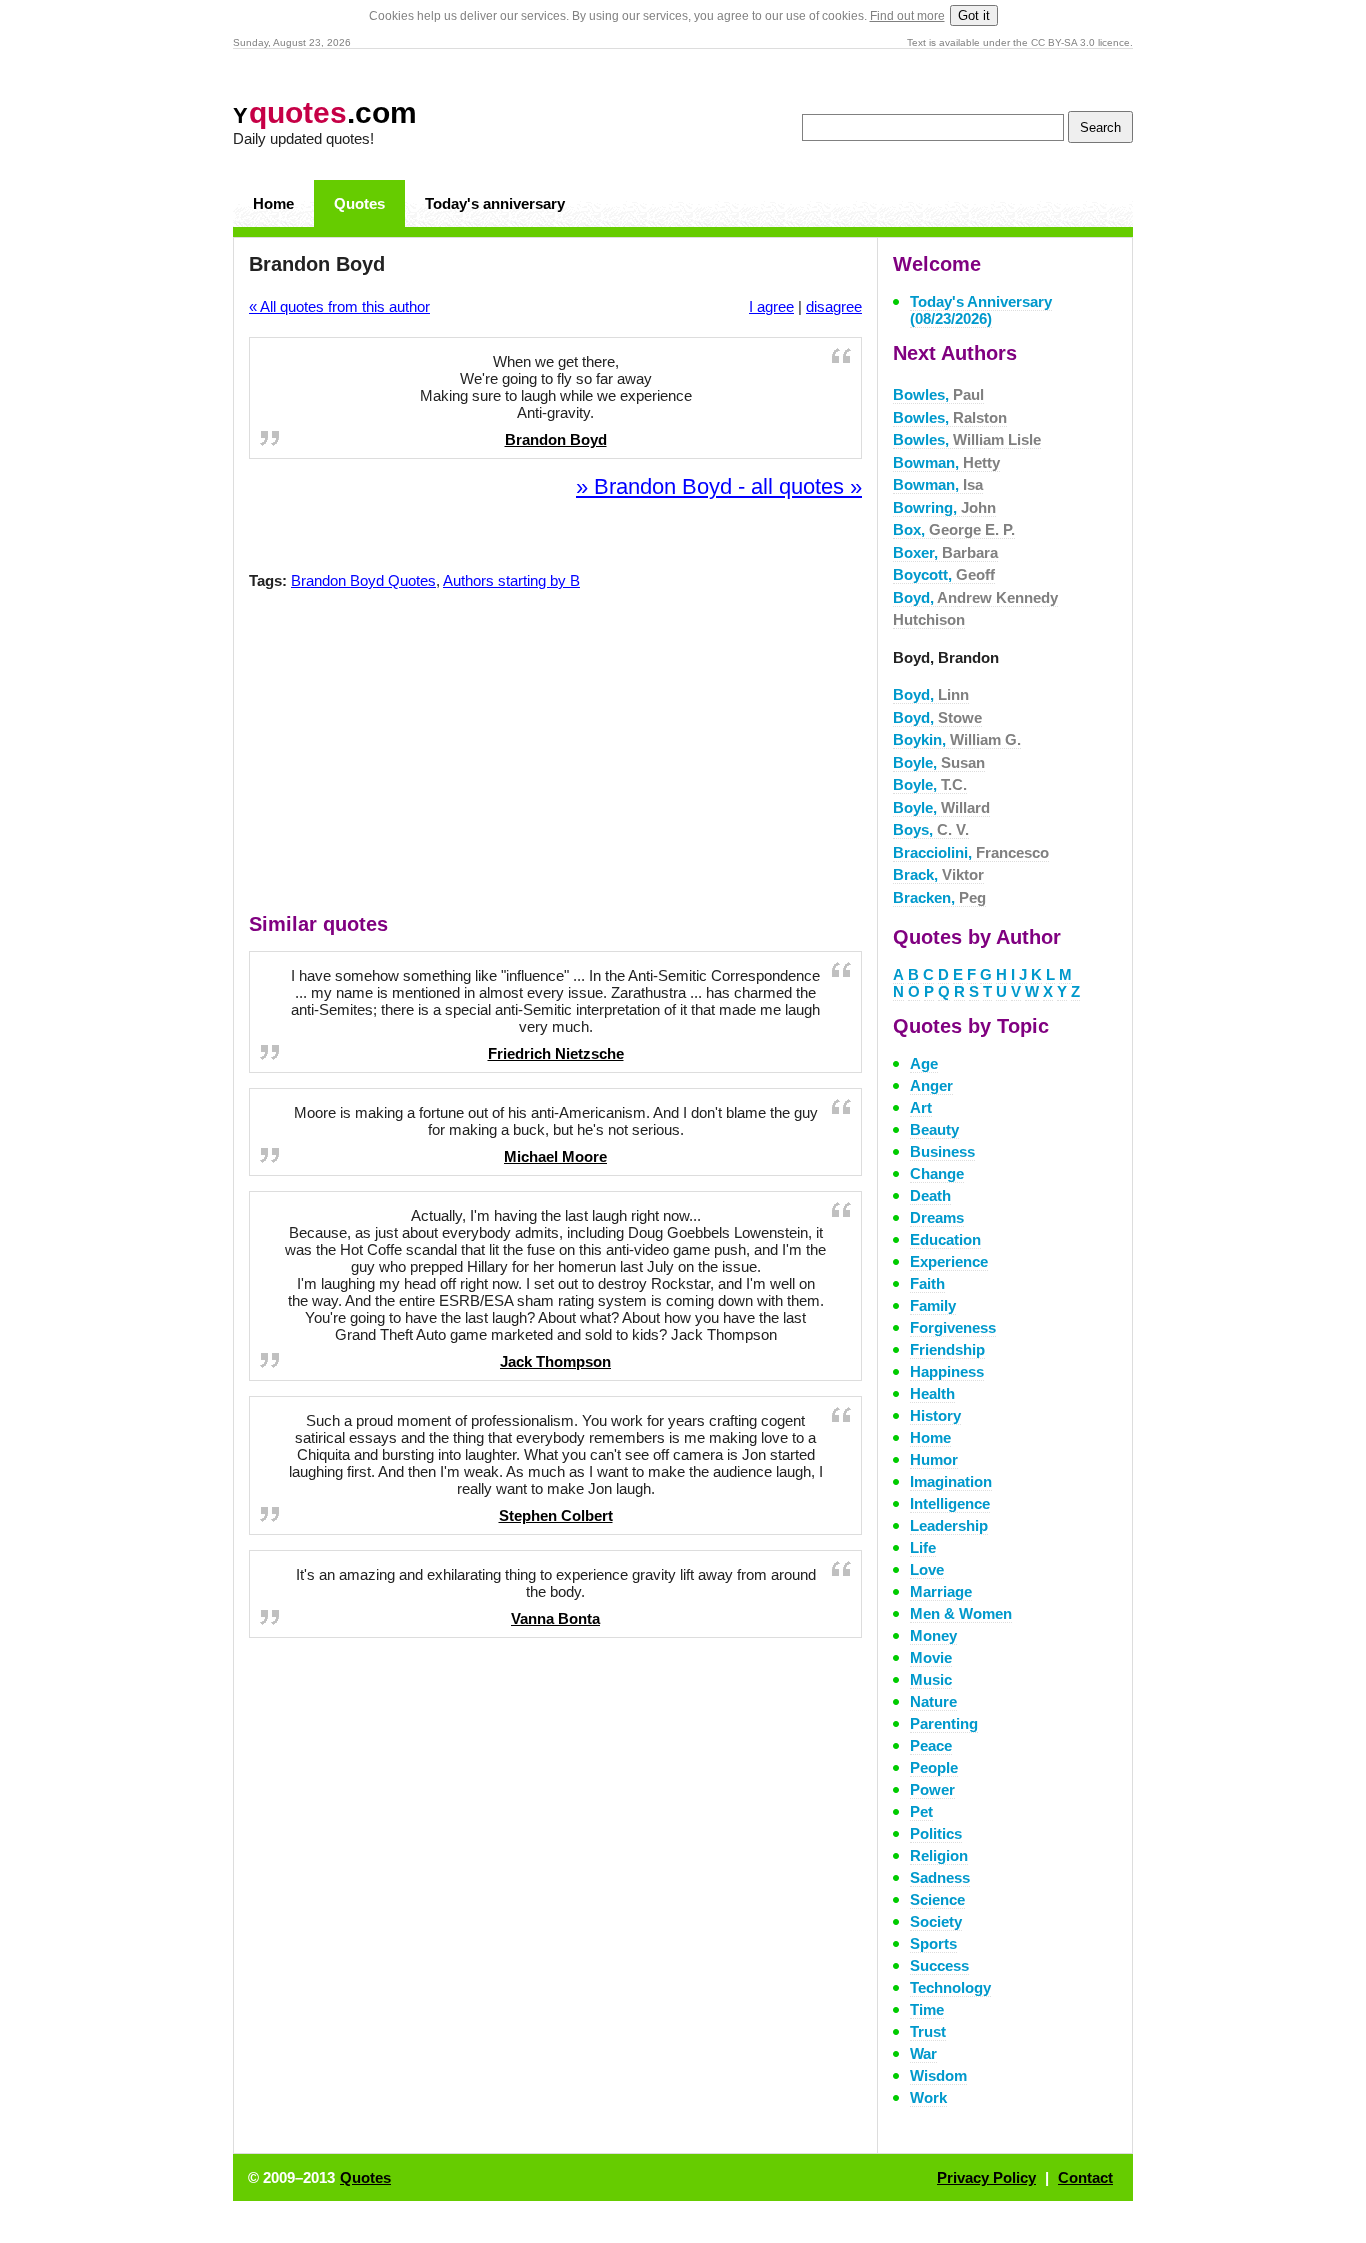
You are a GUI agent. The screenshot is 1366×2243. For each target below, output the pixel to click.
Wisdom (938, 2075)
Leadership (949, 1525)
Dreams (937, 1217)
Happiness (947, 1371)
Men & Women (961, 1613)
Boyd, (931, 694)
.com (325, 112)
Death (930, 1195)
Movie (931, 1657)
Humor (934, 1459)
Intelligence (950, 1503)
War (923, 2053)
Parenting (944, 1723)
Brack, (938, 874)
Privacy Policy (986, 2177)
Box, (954, 529)
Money (933, 1635)
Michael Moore (555, 1156)
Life (923, 1547)
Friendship (947, 1349)
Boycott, (944, 574)
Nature (933, 1701)
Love (927, 1569)
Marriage (941, 1591)
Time (927, 2009)
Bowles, (938, 394)
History (935, 1415)
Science (937, 1899)
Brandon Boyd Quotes (363, 580)
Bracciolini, (971, 852)
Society (936, 1921)
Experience (949, 1261)
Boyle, (939, 762)
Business (942, 1151)
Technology (950, 1987)
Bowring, (944, 507)
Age (924, 1063)
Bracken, (939, 897)
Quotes (359, 203)
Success (939, 1965)
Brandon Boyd (556, 439)
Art (921, 1107)
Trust (928, 2031)
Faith (927, 1283)
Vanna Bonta (555, 1618)
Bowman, (946, 462)
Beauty (934, 1129)
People (934, 1767)
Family (933, 1305)
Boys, (931, 829)
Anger (931, 1085)
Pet (921, 1811)
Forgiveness (953, 1327)
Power (932, 1789)
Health (932, 1393)
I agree (771, 306)
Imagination (951, 1481)
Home (273, 203)
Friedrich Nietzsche (556, 1053)
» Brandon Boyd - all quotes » (719, 486)
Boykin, (957, 739)
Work (928, 2097)
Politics (936, 1833)
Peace (931, 1745)
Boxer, (945, 552)
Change (937, 1173)
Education (945, 1239)
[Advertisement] (556, 756)
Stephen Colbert (556, 1515)
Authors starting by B (511, 580)
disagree (834, 306)
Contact (1085, 2177)
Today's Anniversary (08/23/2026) (981, 310)
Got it (974, 15)
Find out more (907, 16)
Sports (933, 1943)
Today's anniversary (495, 203)
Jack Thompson (555, 1361)
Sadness (940, 1877)
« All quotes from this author (339, 306)
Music (931, 1679)
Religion (939, 1855)
